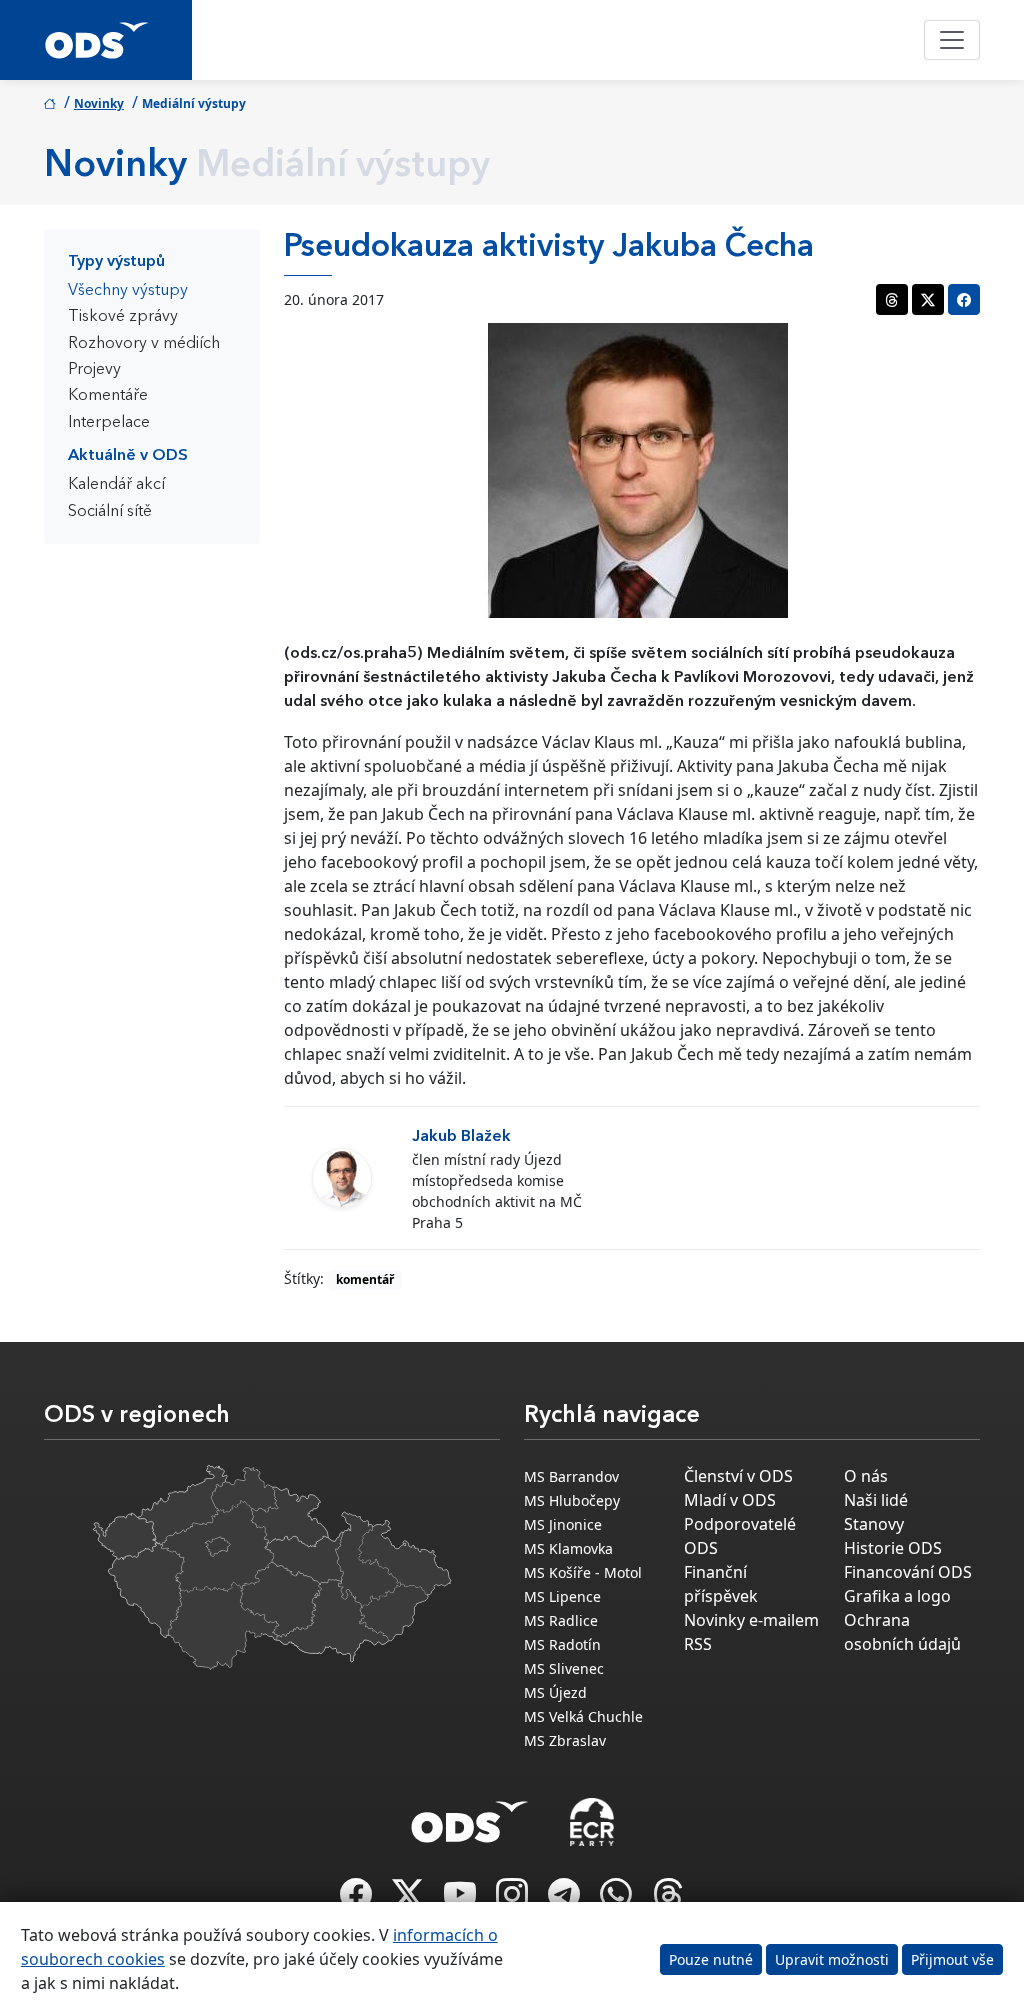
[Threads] (668, 1900)
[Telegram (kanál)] (566, 1900)
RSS (698, 1644)
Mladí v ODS (730, 1500)
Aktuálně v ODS (128, 456)
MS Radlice (561, 1620)
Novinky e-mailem (751, 1620)
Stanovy (874, 1524)
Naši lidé (876, 1500)
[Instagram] (514, 1900)
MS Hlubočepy (572, 1500)
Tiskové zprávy (123, 317)
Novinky (99, 103)
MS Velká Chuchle (583, 1716)
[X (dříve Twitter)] (410, 1900)
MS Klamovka (568, 1548)
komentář (365, 1279)
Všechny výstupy (128, 291)
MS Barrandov (571, 1476)
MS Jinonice (563, 1524)
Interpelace (109, 423)
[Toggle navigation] (952, 40)
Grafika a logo (897, 1596)
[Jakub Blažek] (342, 1178)
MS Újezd (555, 1692)
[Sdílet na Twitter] (928, 299)
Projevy (94, 370)
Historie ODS (893, 1548)
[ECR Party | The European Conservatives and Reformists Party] (591, 1822)
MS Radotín (562, 1644)
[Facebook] (358, 1900)
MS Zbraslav (565, 1740)
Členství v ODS (738, 1476)
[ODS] (470, 1816)
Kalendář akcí (116, 485)
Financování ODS (908, 1572)
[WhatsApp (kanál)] (618, 1900)
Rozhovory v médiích (144, 344)
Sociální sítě (110, 512)
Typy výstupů (116, 262)
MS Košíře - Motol (583, 1572)
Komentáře (108, 396)
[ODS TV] (462, 1900)
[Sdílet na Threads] (892, 299)
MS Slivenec (564, 1668)
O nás (866, 1476)
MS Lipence (562, 1596)
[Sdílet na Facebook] (964, 299)
